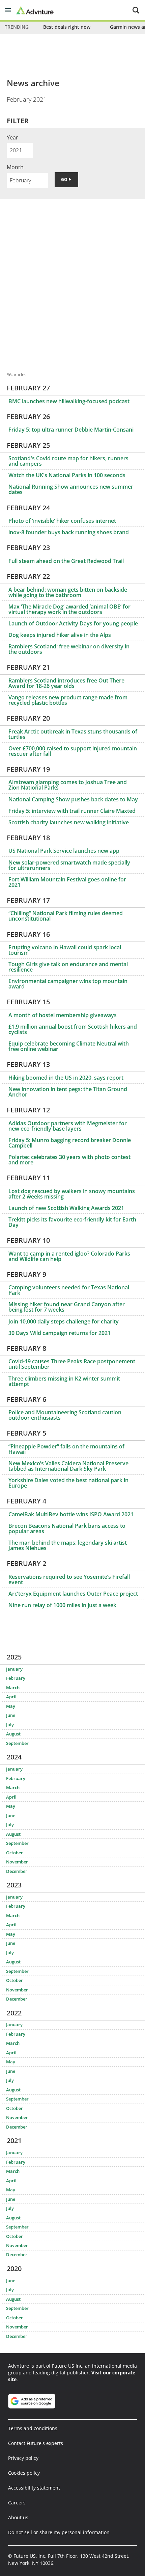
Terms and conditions (33, 2428)
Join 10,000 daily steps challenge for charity (64, 1321)
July (10, 1725)
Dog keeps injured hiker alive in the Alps (60, 635)
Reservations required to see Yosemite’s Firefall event (69, 1579)
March (13, 1688)
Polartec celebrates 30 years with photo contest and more (69, 1160)
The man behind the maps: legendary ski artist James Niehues (68, 1545)
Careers (17, 2503)
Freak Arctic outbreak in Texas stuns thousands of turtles (73, 734)
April (11, 1697)
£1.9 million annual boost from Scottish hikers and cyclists (73, 1029)
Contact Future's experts (36, 2443)
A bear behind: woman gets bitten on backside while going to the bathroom (68, 592)
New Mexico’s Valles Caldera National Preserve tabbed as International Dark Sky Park (68, 1466)
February (16, 1678)
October (14, 1853)
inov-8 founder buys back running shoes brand (69, 532)
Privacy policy (23, 2458)
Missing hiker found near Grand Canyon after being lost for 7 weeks (67, 1307)
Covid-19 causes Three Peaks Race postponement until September (72, 1364)
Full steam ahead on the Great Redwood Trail (66, 561)
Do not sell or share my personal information (59, 2532)
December (17, 1871)
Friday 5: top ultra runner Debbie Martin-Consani (71, 430)
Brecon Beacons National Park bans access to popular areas (67, 1528)
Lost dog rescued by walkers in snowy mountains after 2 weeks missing (72, 1194)
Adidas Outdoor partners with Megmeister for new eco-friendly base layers (68, 1126)
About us (18, 2517)
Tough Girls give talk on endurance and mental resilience (68, 967)
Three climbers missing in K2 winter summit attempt (64, 1381)
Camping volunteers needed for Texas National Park (69, 1290)
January (14, 1669)
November (17, 1862)
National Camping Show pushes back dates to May (73, 799)
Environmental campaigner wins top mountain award (68, 984)
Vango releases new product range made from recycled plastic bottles (68, 700)
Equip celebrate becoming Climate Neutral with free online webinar (69, 1046)
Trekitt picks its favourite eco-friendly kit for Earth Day (72, 1222)
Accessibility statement (34, 2488)
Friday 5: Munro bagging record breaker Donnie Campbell (70, 1143)
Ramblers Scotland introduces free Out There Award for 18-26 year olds (66, 683)
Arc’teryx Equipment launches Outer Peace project (73, 1594)
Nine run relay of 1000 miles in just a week (62, 1605)
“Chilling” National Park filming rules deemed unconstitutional (66, 916)
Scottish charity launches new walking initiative (69, 822)
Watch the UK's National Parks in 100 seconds (67, 475)
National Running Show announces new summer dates (71, 489)
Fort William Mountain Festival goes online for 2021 (67, 882)
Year (12, 137)
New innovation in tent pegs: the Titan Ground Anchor (68, 1092)
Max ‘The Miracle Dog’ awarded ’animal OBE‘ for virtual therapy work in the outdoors (69, 609)
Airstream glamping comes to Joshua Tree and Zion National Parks (68, 785)
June (11, 1715)
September (17, 1743)
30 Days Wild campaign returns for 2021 (60, 1333)
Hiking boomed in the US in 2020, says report (66, 1078)
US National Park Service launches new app (64, 851)
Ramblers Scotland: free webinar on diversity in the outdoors (69, 649)
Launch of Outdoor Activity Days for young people (73, 623)
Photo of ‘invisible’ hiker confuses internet (62, 521)
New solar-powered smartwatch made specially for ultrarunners (69, 865)
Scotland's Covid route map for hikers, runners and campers (68, 461)
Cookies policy (24, 2473)
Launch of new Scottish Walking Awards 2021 (66, 1208)
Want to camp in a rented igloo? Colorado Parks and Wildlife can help (69, 1256)
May (11, 1706)
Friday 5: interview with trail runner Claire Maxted (72, 811)
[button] (8, 10)
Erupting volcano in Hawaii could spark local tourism (65, 950)
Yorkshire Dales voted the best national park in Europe (68, 1483)
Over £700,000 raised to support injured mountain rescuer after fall (73, 751)
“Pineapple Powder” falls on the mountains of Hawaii (66, 1449)
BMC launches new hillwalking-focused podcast (69, 401)
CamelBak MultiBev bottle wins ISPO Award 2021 (71, 1514)
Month (15, 167)
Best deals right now (67, 27)
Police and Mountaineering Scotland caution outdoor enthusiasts (65, 1415)
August (13, 1734)
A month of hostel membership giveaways (63, 1015)
